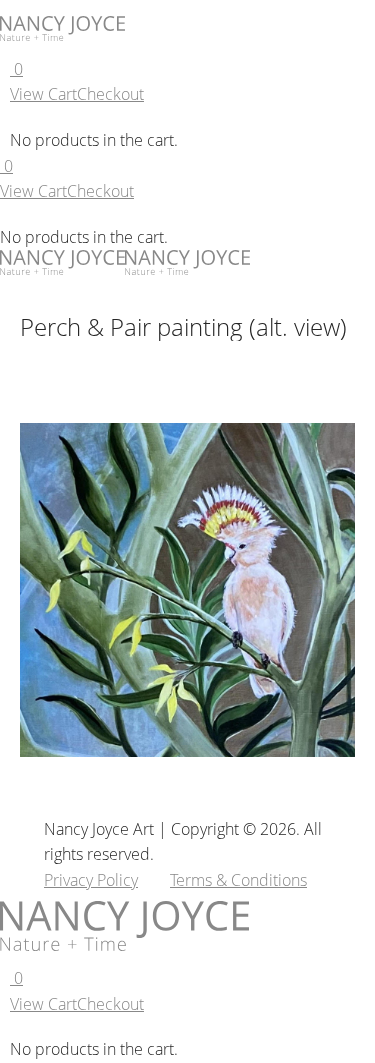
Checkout (110, 94)
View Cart (43, 94)
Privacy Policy (91, 880)
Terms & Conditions (238, 880)
